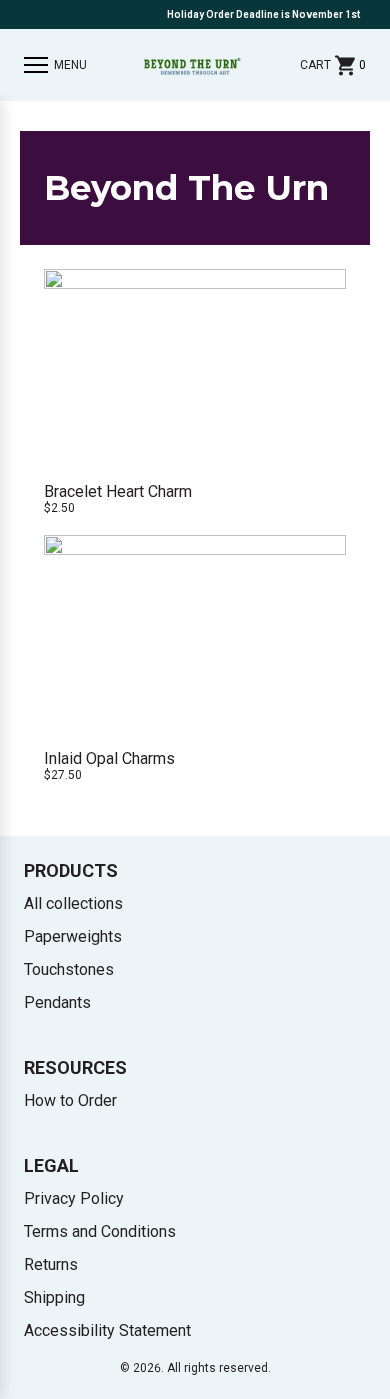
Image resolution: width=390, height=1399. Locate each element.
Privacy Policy (74, 1198)
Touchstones (69, 969)
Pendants (57, 1002)
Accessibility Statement (107, 1330)
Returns (51, 1264)
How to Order (70, 1100)
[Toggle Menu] (36, 65)
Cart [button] (333, 65)
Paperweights (73, 936)
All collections (73, 903)
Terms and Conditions (100, 1231)
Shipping (54, 1297)
